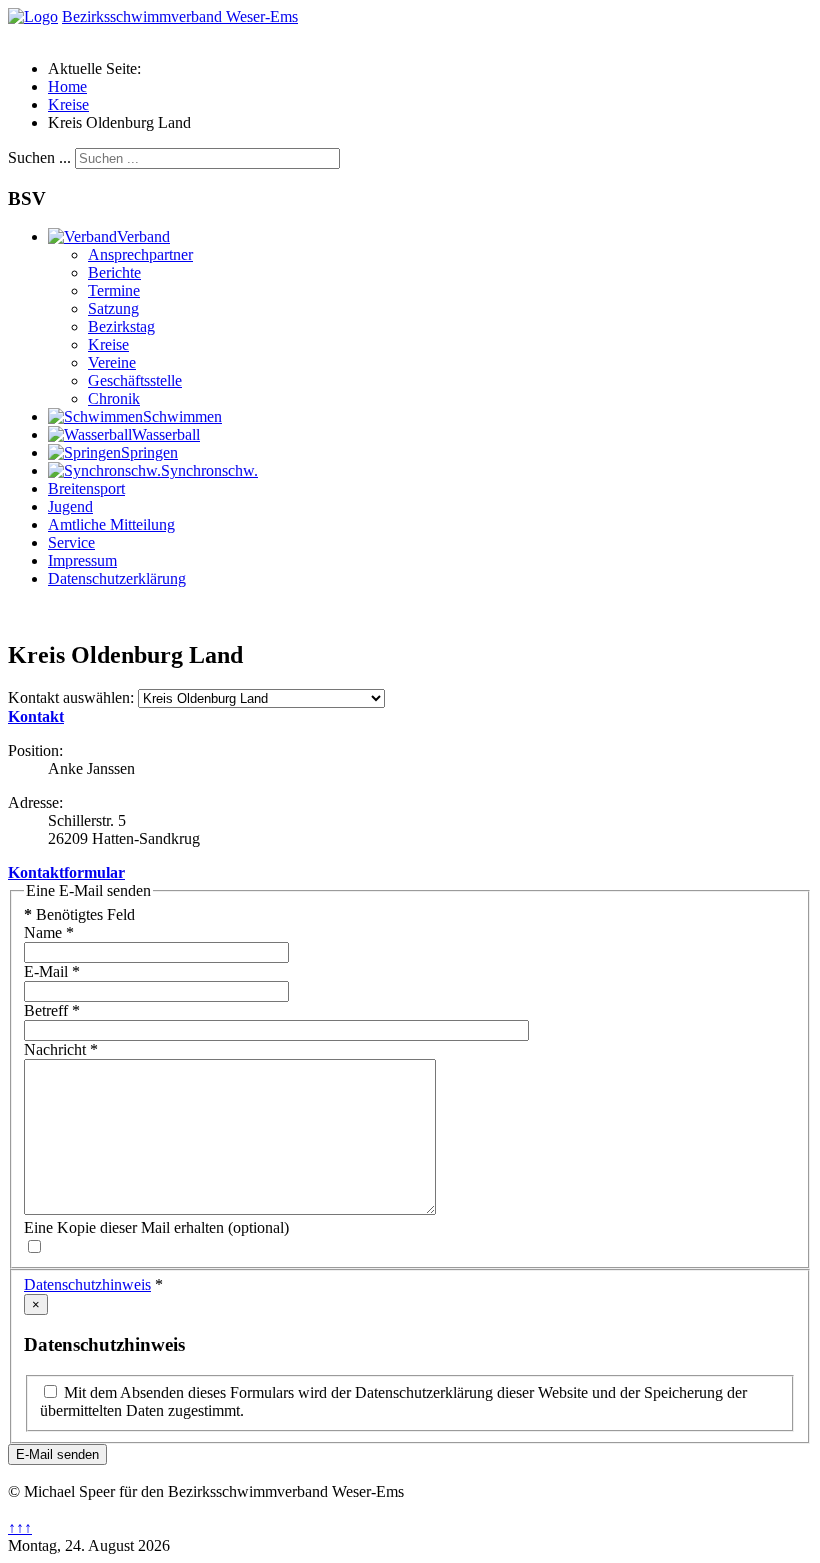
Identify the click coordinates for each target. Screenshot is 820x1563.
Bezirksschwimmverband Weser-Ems (180, 16)
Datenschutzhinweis (87, 1284)
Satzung (113, 308)
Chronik (114, 398)
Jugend (70, 506)
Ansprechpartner (140, 254)
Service (71, 542)
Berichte (114, 272)
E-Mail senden (57, 1454)
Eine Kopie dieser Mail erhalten (124, 1227)
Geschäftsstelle (135, 380)
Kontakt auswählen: (71, 697)
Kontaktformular (66, 872)
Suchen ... (39, 157)
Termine (114, 290)
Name (49, 932)
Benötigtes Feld (79, 914)
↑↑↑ (20, 1527)
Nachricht (61, 1049)
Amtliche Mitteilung (111, 524)
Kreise (108, 344)
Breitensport (86, 488)
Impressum (82, 560)
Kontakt (36, 716)
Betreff (52, 1010)
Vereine (112, 362)
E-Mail (52, 971)
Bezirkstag (121, 326)
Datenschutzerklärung (117, 578)
